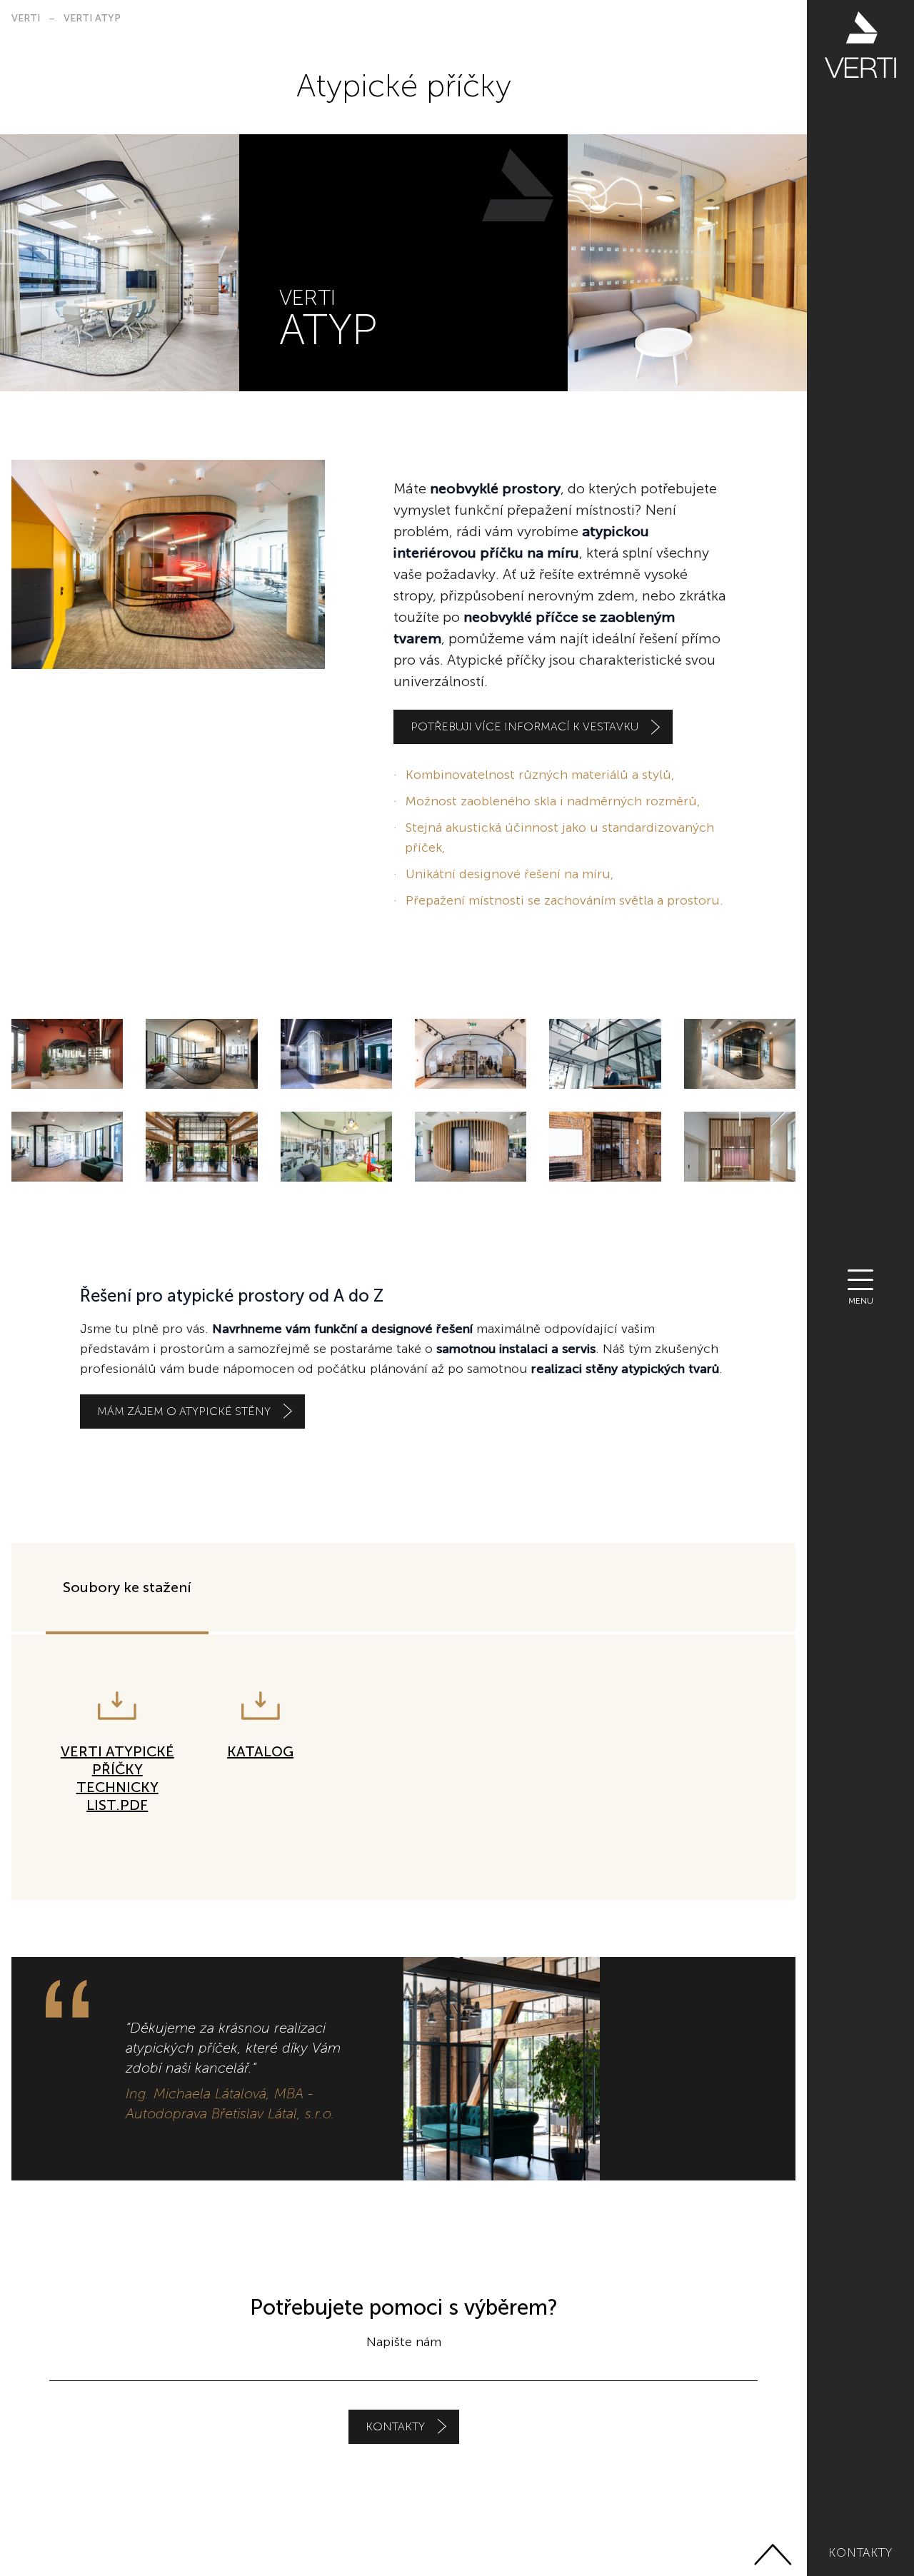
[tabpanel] (403, 1767)
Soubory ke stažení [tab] (127, 1587)
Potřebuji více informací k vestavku (524, 726)
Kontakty (860, 2552)
